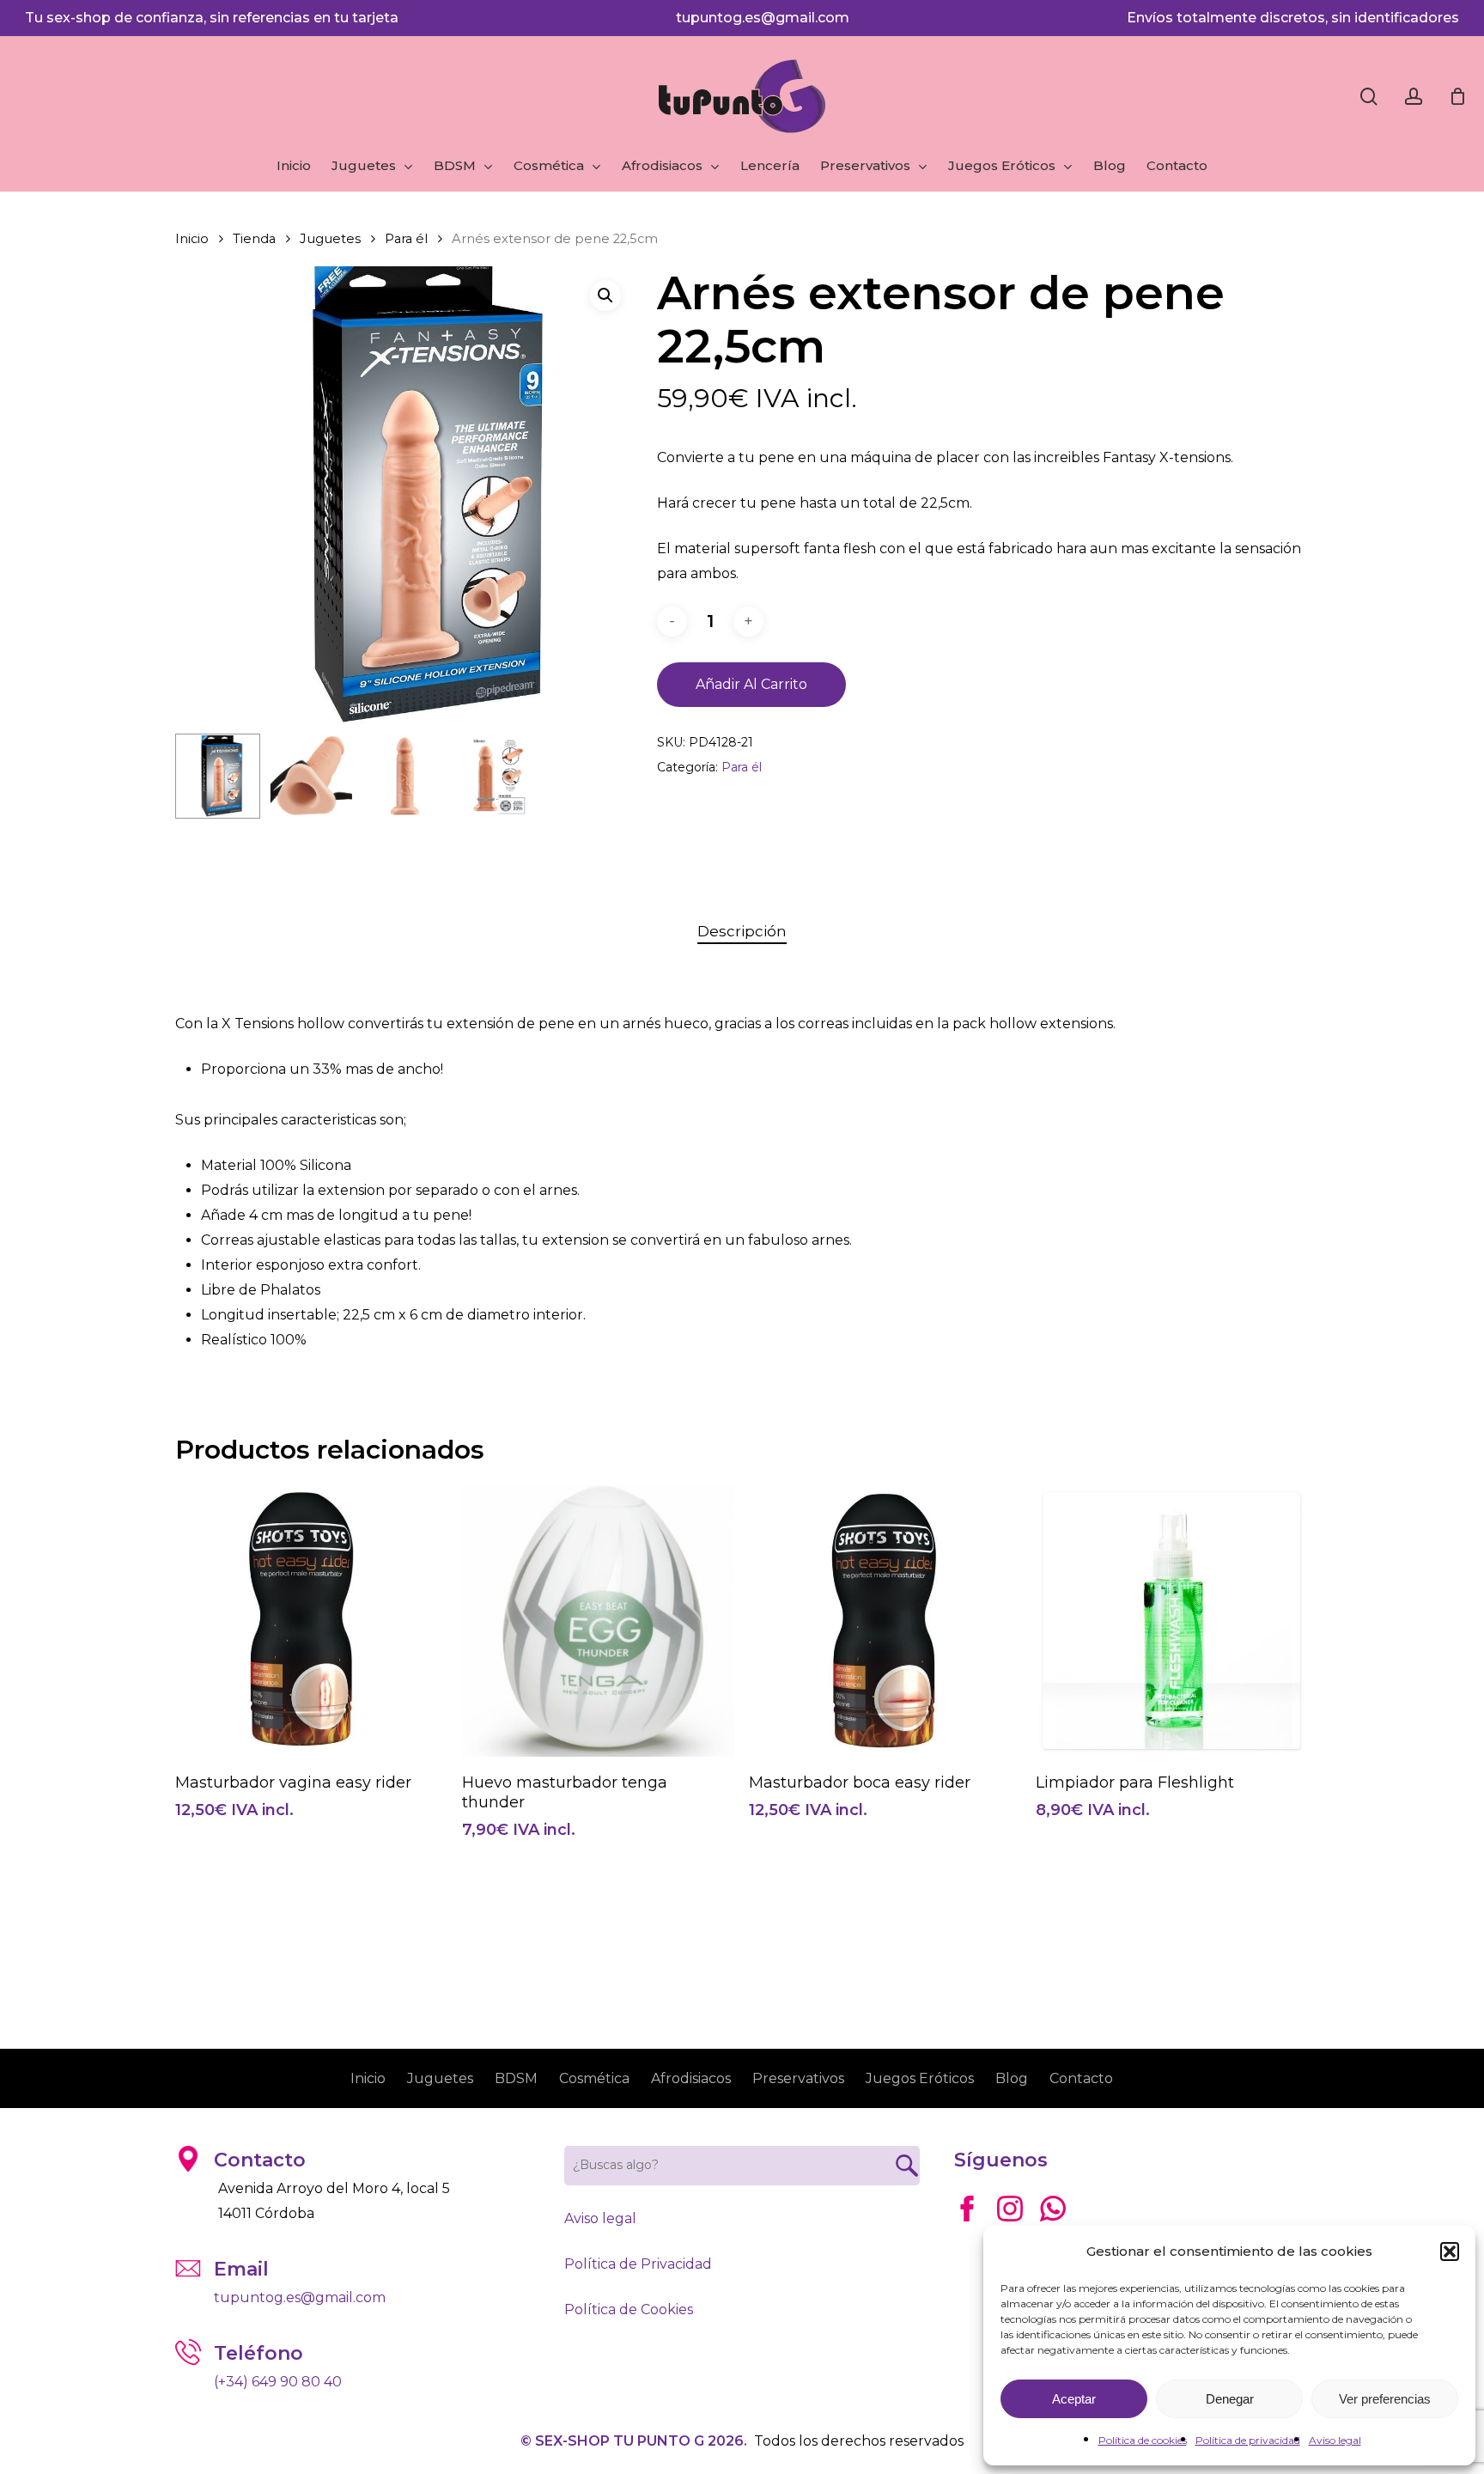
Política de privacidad (1248, 2440)
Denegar (1230, 2399)
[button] (1450, 2252)
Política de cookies (1143, 2440)
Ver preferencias (1385, 2399)
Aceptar (1074, 2399)
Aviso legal (1335, 2440)
